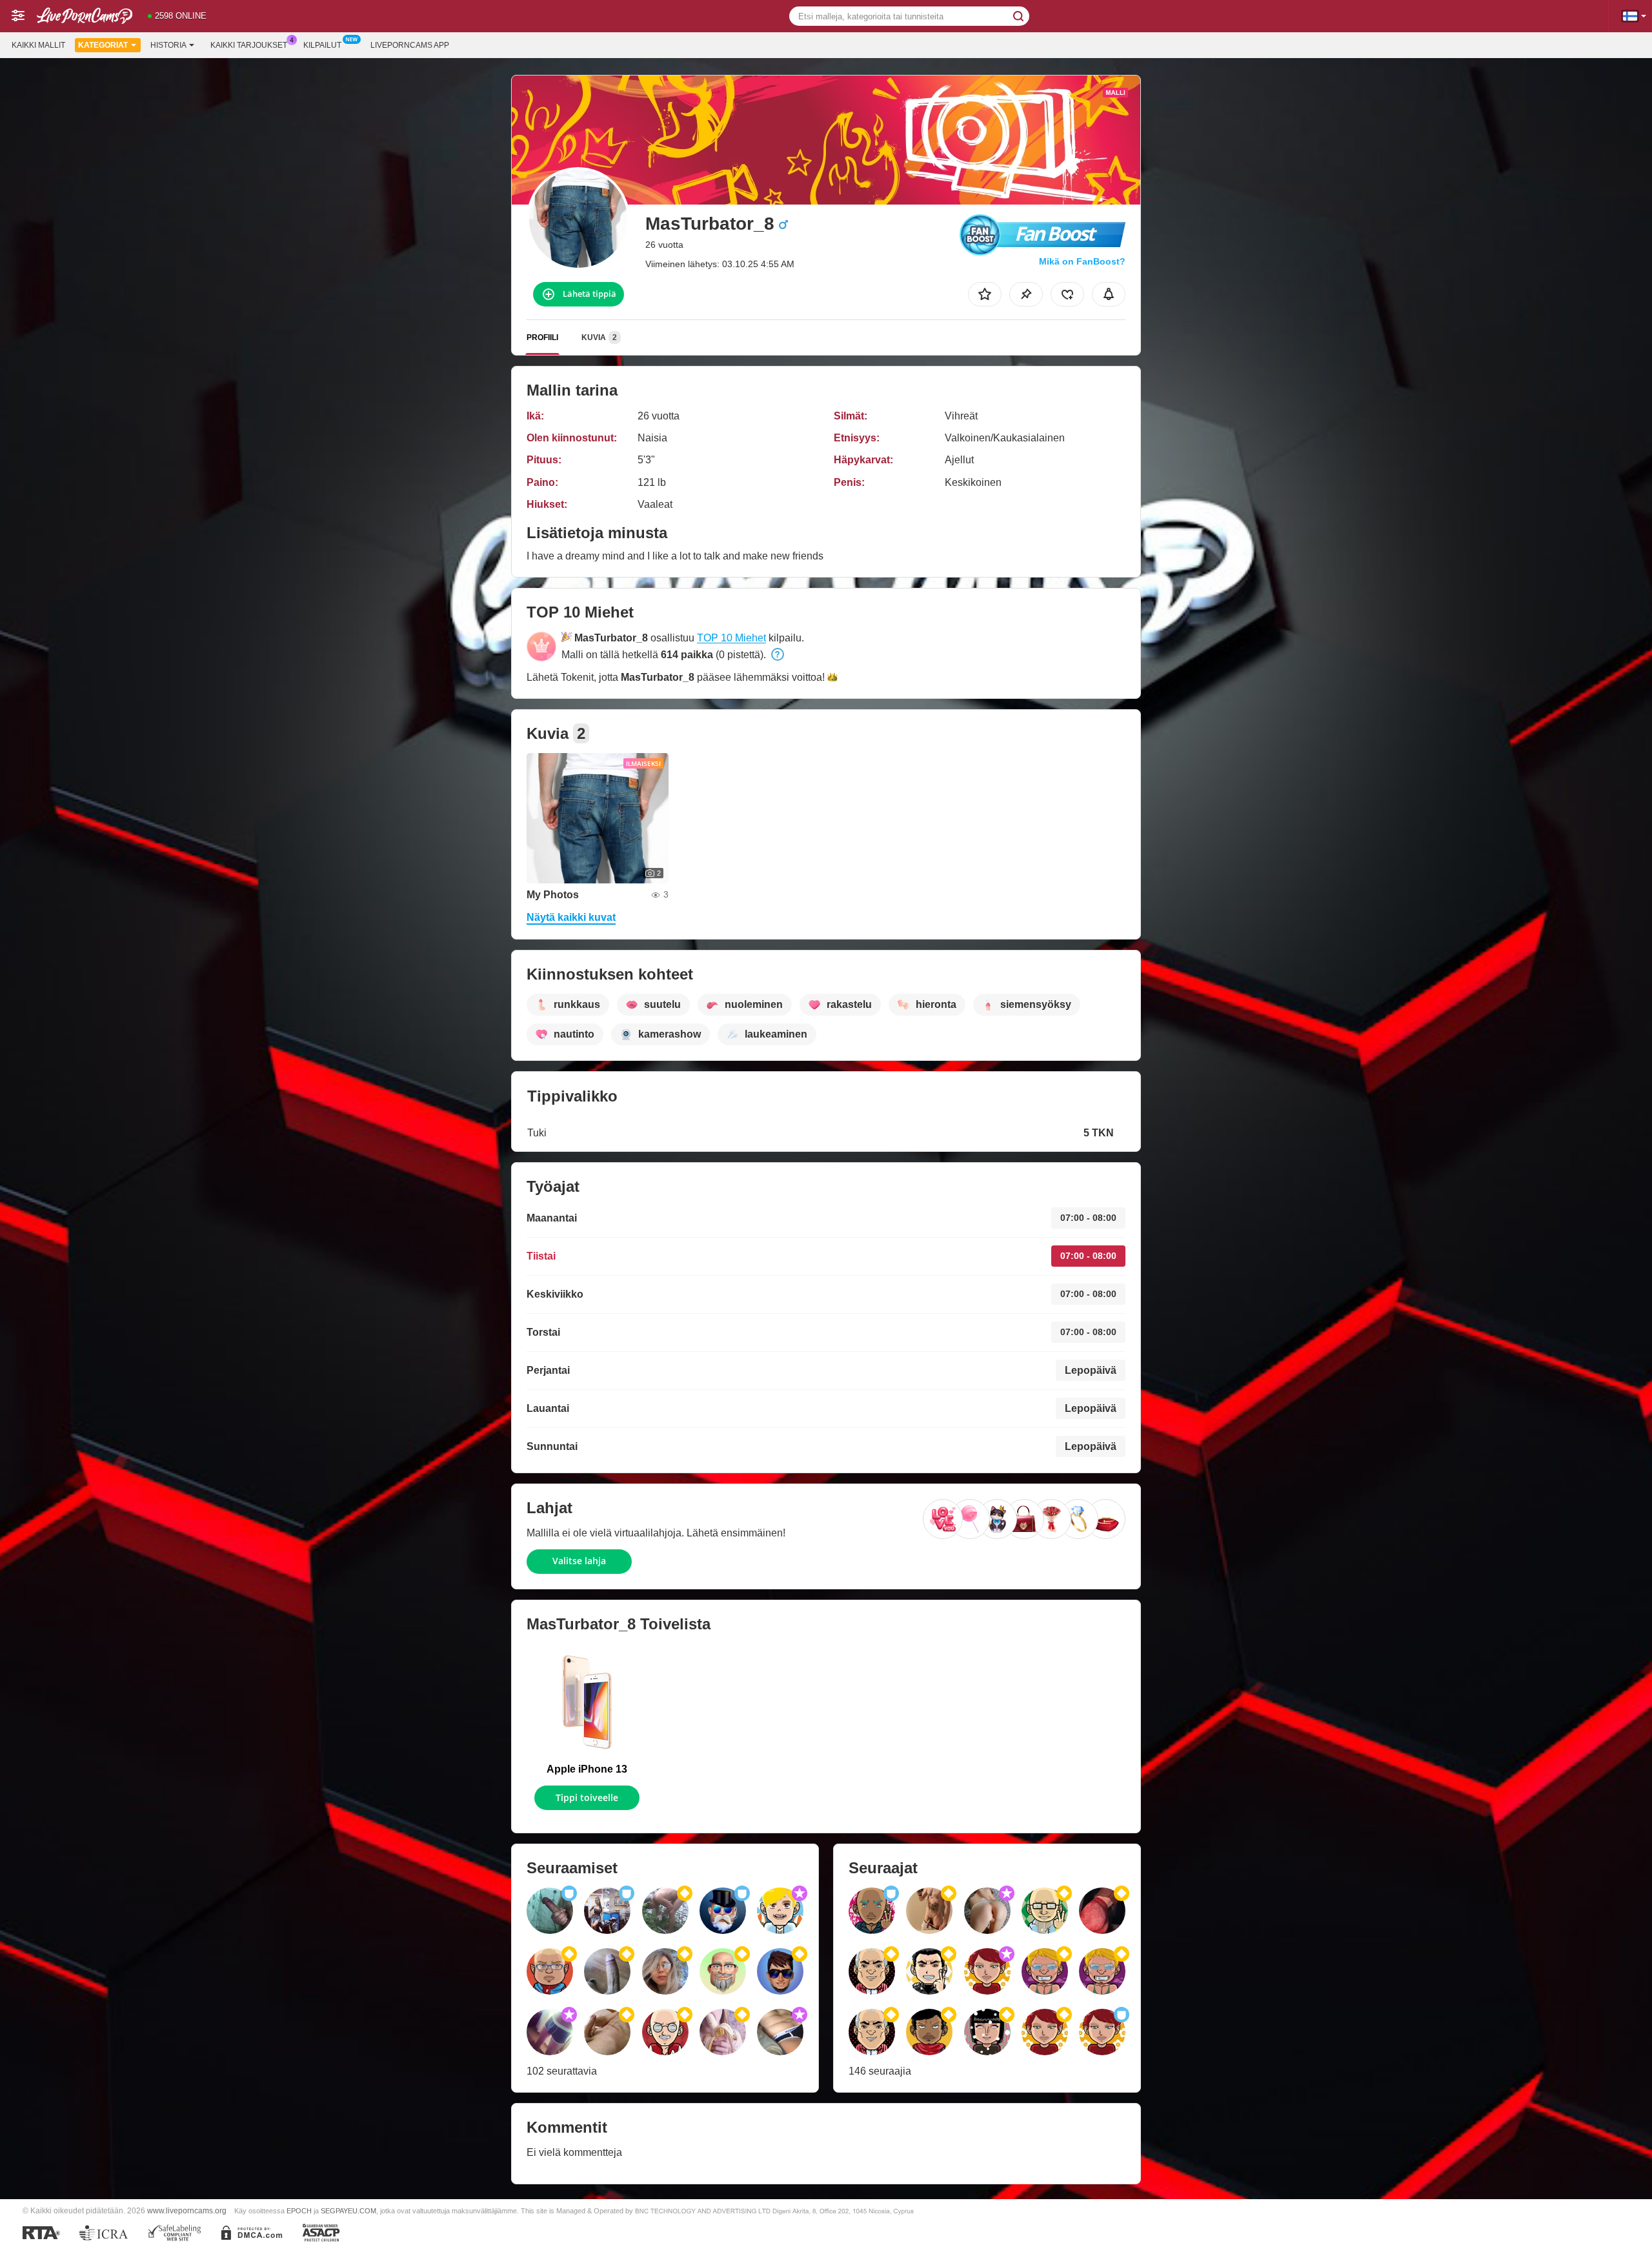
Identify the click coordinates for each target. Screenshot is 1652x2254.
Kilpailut (322, 45)
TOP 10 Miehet (731, 638)
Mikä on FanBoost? (1082, 261)
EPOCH (299, 2211)
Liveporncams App (410, 45)
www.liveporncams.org (187, 2210)
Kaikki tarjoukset (249, 45)
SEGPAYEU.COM (348, 2211)
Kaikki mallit (38, 45)
